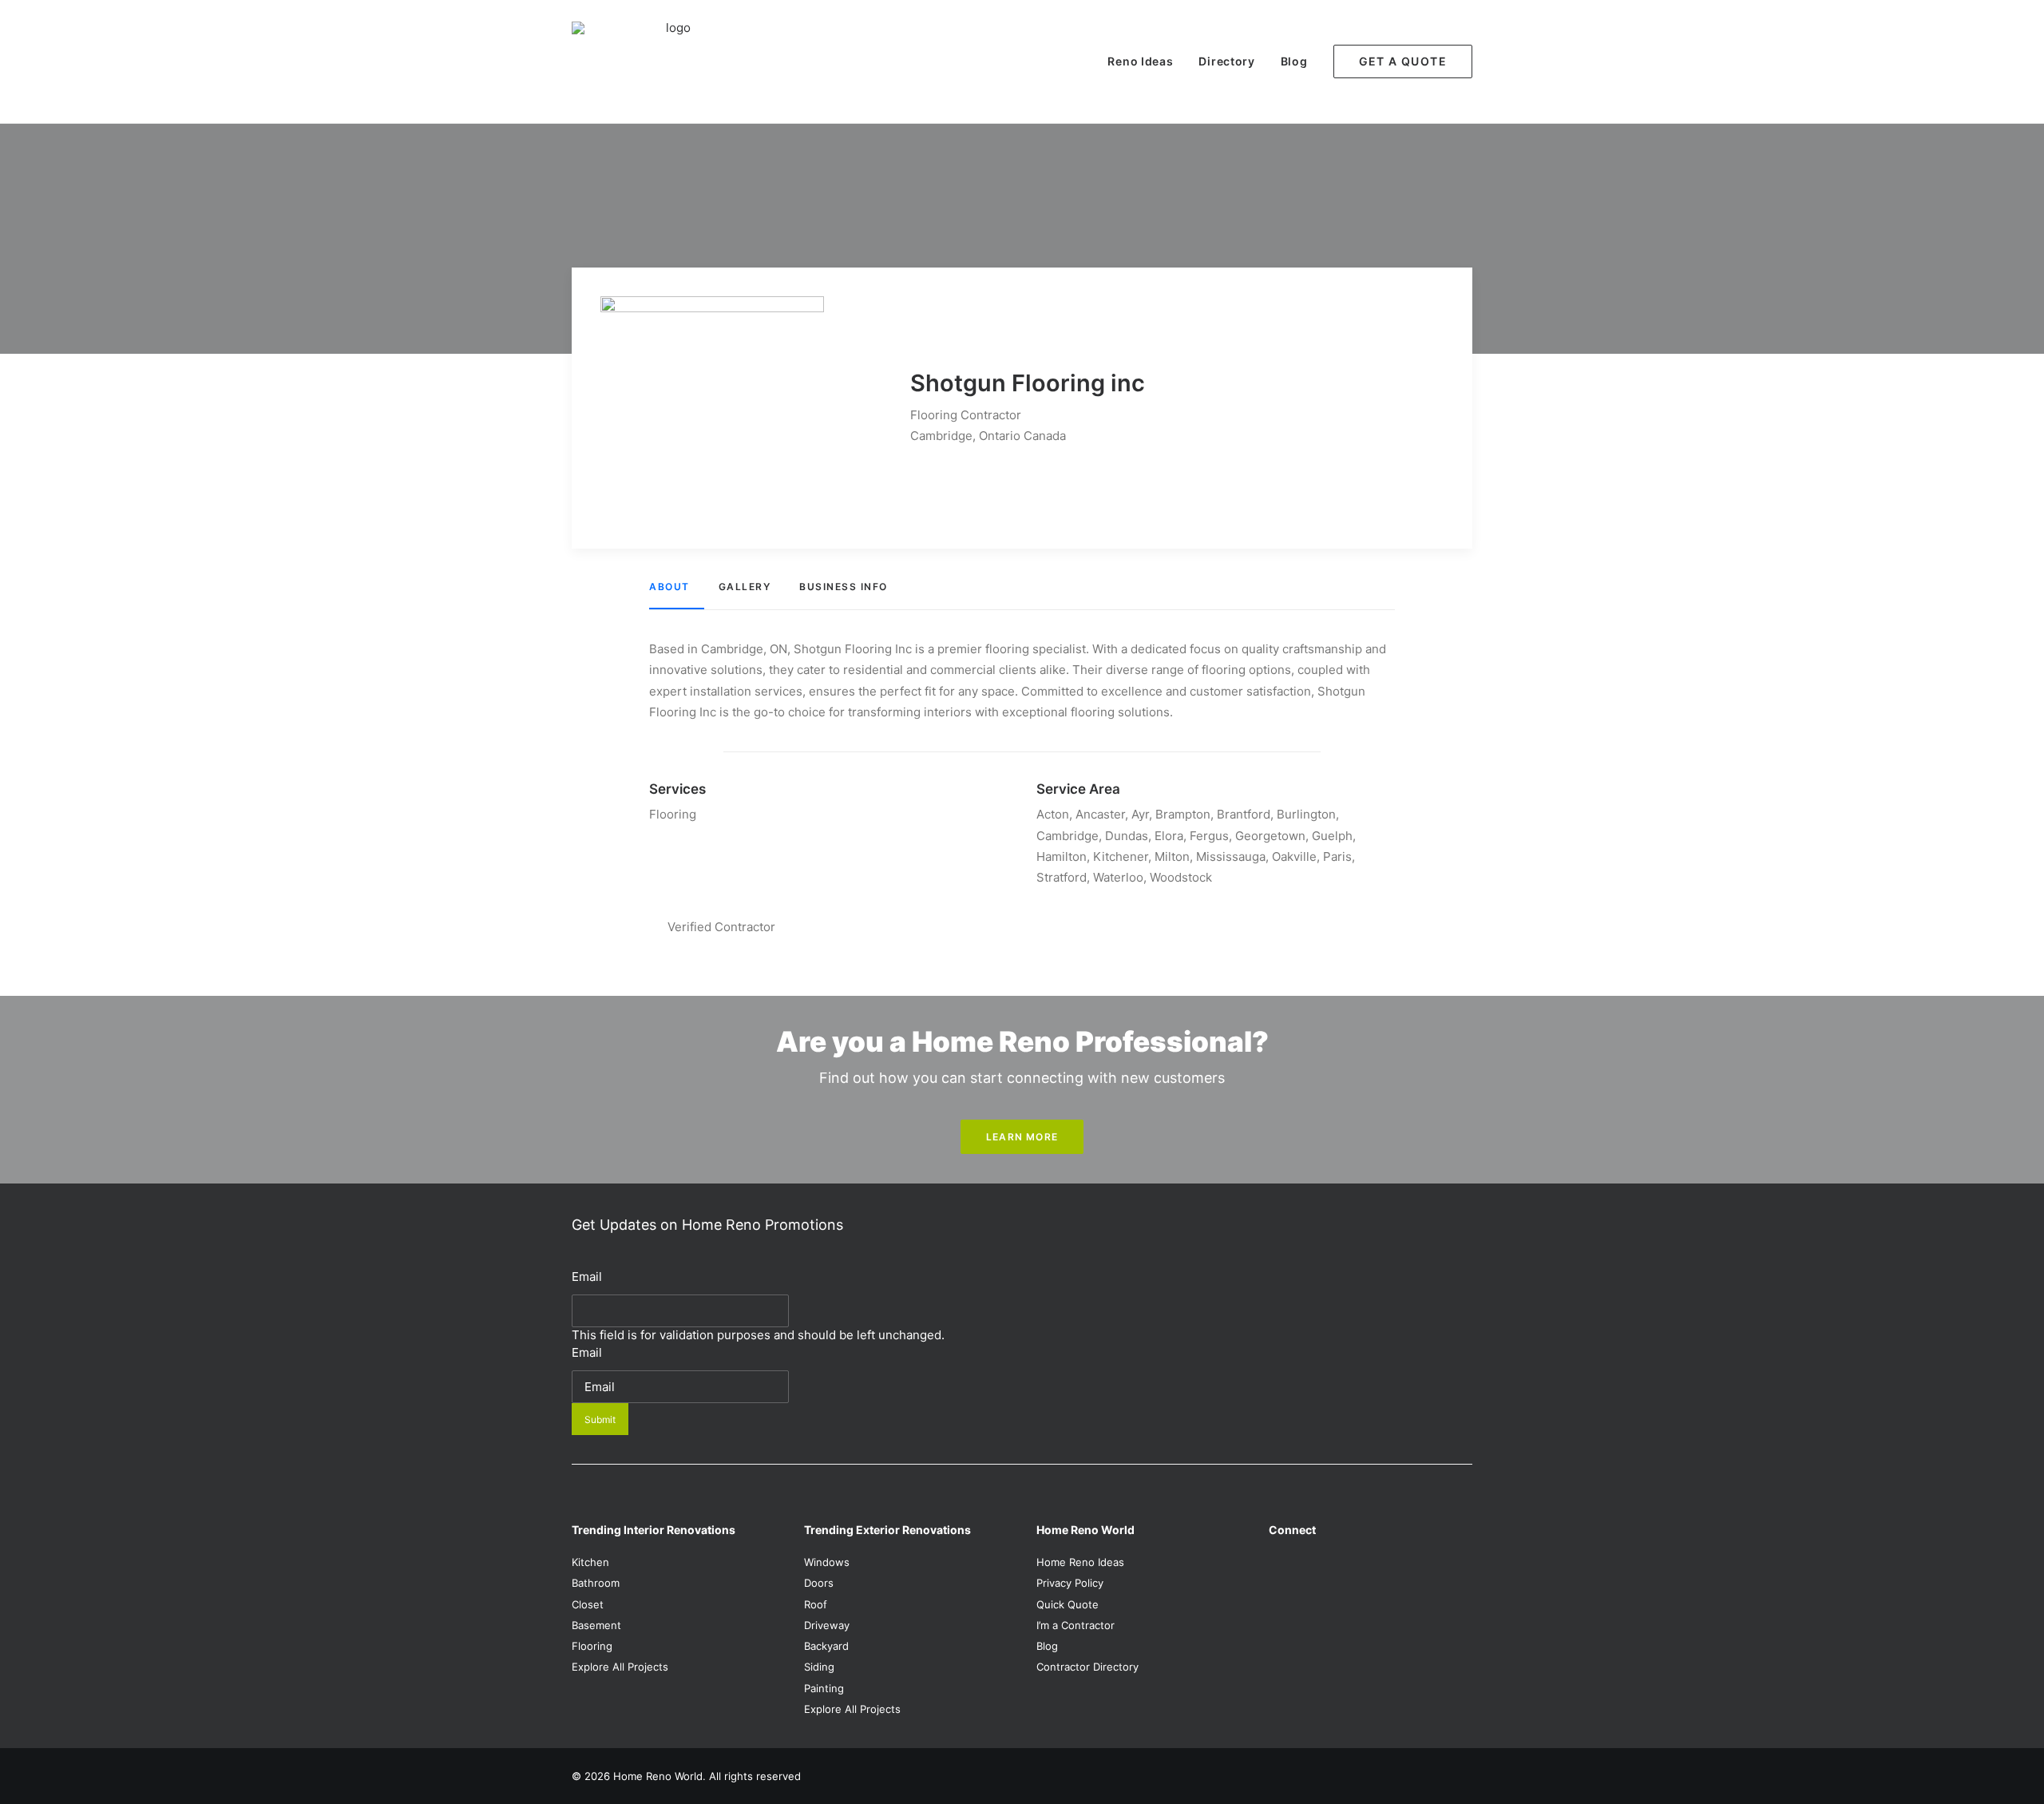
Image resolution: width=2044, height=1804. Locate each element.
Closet (588, 1604)
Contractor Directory (1087, 1667)
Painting (824, 1688)
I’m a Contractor (1075, 1625)
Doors (819, 1583)
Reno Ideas (1140, 61)
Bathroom (596, 1583)
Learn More (1022, 1137)
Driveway (827, 1625)
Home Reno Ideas (1080, 1562)
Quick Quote (1068, 1604)
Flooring (592, 1646)
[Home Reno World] (671, 61)
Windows (827, 1562)
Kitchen (590, 1562)
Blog (1294, 61)
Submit (600, 1419)
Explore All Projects (620, 1667)
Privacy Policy (1070, 1583)
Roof (816, 1604)
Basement (596, 1625)
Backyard (826, 1646)
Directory (1226, 61)
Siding (819, 1667)
